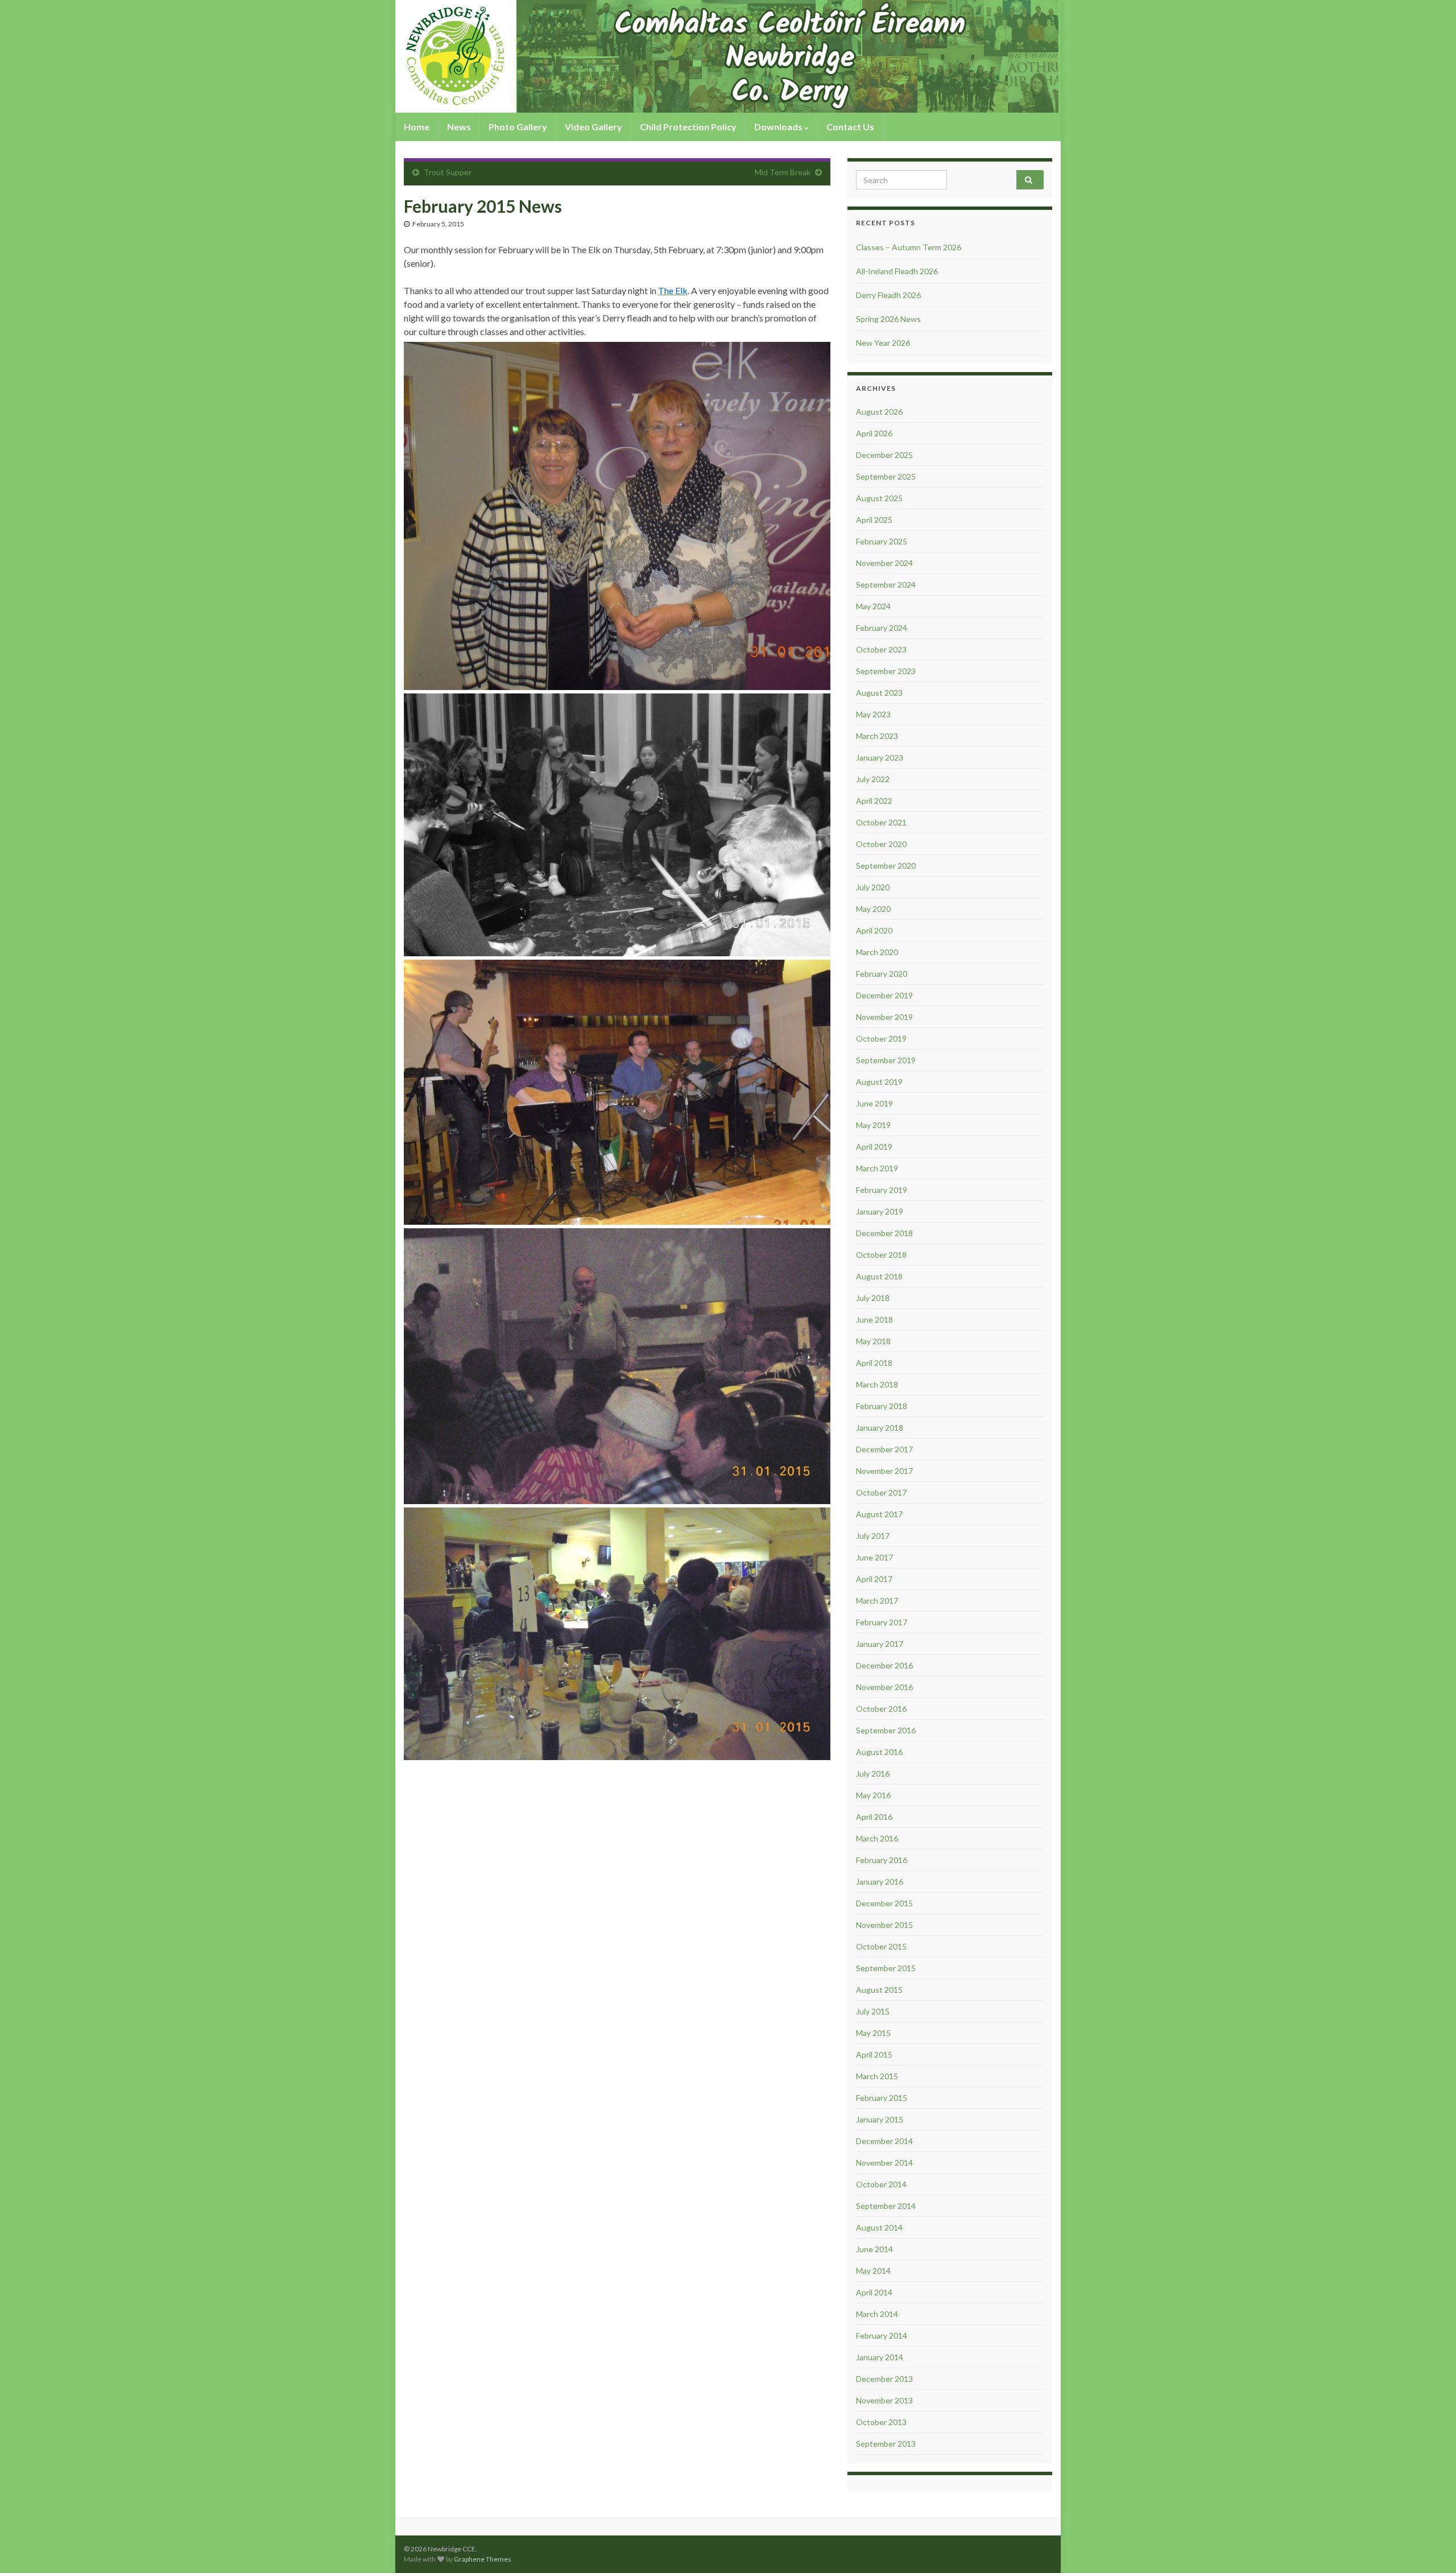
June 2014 (874, 2249)
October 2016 (881, 1709)
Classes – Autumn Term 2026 (909, 247)
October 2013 (881, 2422)
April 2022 (874, 801)
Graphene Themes (483, 2559)
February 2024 (882, 628)
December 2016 (884, 1665)
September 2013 (886, 2444)
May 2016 (873, 1795)
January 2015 (880, 2119)
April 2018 (874, 1363)
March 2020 (877, 952)
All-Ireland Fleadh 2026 (897, 271)
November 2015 (884, 1925)
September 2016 (886, 1730)
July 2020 (873, 887)
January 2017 (880, 1644)
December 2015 (884, 1903)
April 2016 (874, 1817)
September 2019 (886, 1060)
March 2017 (877, 1601)
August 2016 (879, 1752)
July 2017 (873, 1536)
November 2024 (884, 563)
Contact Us (850, 127)
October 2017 (881, 1492)
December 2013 (884, 2379)
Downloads (779, 127)
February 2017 (882, 1622)
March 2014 (877, 2314)
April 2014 (874, 2292)
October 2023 (881, 649)
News (459, 127)
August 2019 (879, 1082)
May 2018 (873, 1341)
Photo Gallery (518, 127)
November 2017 (884, 1471)
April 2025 (874, 520)
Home (417, 127)
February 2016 (882, 1860)
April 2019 (874, 1147)
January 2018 (880, 1428)
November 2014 (884, 2163)
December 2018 (884, 1233)
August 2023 (879, 693)
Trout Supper (448, 172)
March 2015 (877, 2076)
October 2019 (881, 1038)
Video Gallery (593, 127)
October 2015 (881, 1946)
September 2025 (886, 476)
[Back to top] (1430, 2547)
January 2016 (880, 1882)
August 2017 (879, 1514)
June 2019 (874, 1103)
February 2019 (882, 1190)
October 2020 (881, 844)
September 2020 (886, 866)
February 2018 (882, 1406)
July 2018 (873, 1298)
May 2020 (873, 909)
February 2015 (882, 2098)
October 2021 (881, 822)
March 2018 (877, 1384)
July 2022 (873, 779)
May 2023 (873, 714)
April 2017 (874, 1579)
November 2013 (884, 2400)
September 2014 (886, 2206)
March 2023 (877, 736)
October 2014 (881, 2184)
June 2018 (874, 1319)
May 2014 (873, 2271)
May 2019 (873, 1125)
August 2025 (879, 498)
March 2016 (877, 1838)
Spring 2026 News (888, 319)
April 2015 (874, 2054)
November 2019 (884, 1017)
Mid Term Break (783, 172)
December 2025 (884, 455)
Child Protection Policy (688, 127)
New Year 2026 (883, 343)
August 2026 (879, 412)
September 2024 (886, 585)
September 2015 (886, 1968)
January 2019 (880, 1211)
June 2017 (874, 1557)
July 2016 (873, 1773)
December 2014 (884, 2141)
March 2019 (877, 1168)
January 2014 (880, 2357)
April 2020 (874, 930)
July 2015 (873, 2011)
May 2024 (873, 606)
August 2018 (879, 1276)
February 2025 (882, 541)
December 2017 (884, 1449)
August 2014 (879, 2227)
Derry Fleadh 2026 (888, 295)
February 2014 (882, 2335)
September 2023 (886, 671)
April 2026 (874, 433)
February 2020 (882, 974)
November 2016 (884, 1687)
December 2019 (884, 995)
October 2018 (881, 1255)
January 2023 (880, 757)
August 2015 (879, 1990)
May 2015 (873, 2033)
